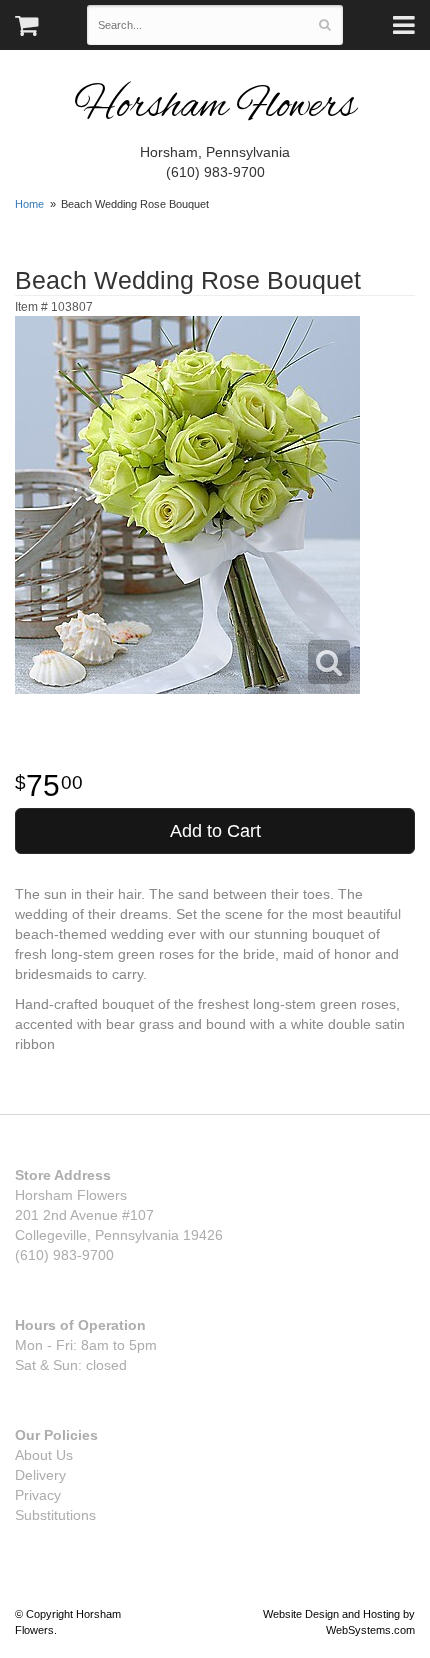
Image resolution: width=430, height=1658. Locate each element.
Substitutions (55, 1515)
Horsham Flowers (215, 107)
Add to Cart (215, 831)
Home (29, 204)
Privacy (38, 1495)
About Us (44, 1455)
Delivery (40, 1475)
